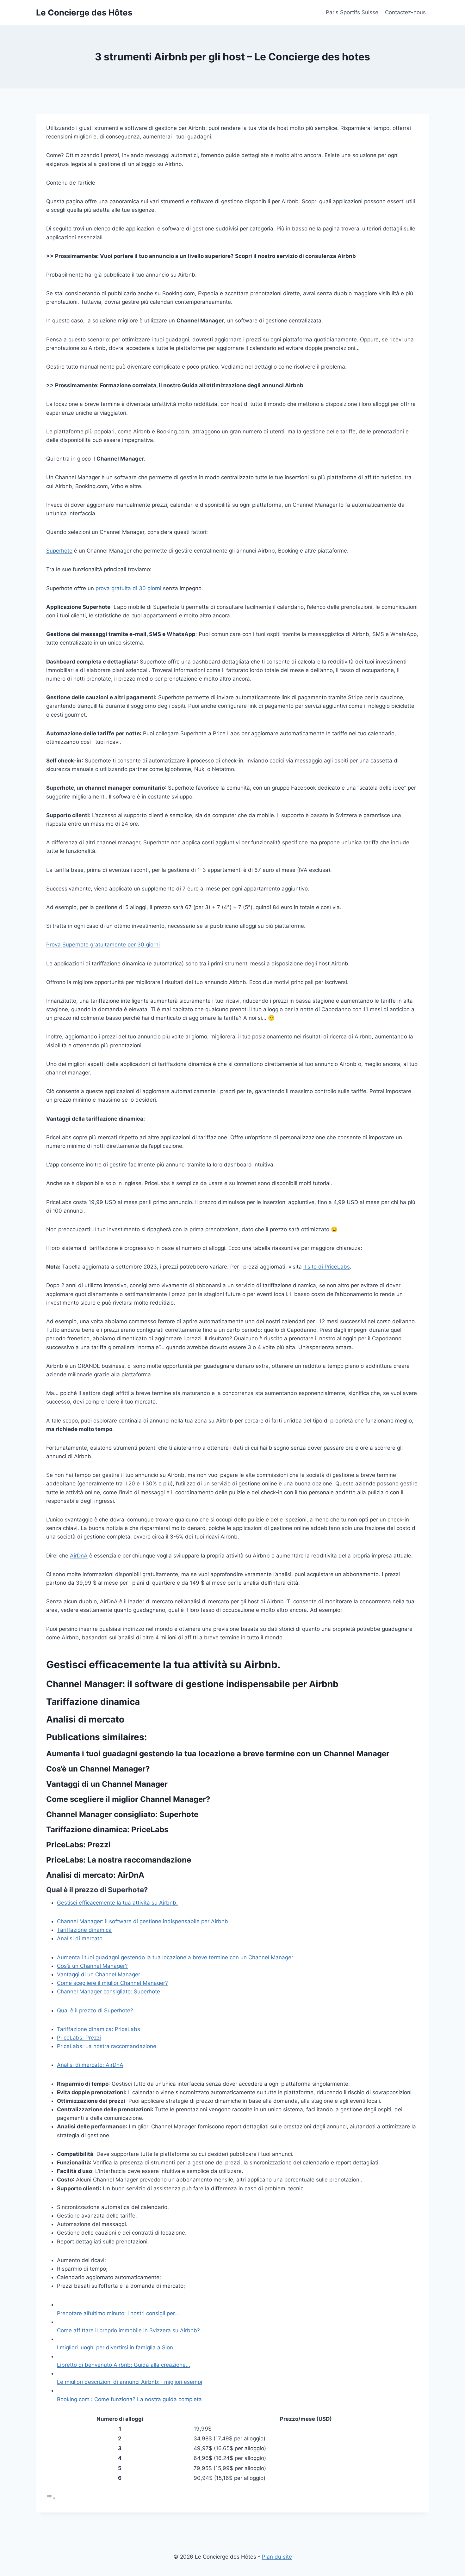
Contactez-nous (405, 12)
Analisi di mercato (80, 1938)
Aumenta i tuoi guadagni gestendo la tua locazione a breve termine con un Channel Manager (175, 1957)
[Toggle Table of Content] (51, 2498)
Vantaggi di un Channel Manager (99, 1974)
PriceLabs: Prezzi (79, 2038)
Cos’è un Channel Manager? (92, 1966)
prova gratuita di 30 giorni (128, 588)
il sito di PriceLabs (327, 1267)
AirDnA (79, 1556)
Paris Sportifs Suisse (352, 12)
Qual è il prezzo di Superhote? (95, 2010)
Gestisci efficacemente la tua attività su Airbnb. (117, 1903)
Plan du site (277, 2557)
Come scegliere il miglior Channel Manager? (112, 1983)
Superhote (59, 551)
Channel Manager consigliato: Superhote (108, 1992)
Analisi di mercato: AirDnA (90, 2065)
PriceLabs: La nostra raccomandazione (107, 2046)
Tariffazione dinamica (84, 1930)
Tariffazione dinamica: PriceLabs (99, 2029)
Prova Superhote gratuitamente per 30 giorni (103, 945)
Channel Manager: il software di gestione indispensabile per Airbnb (143, 1921)
